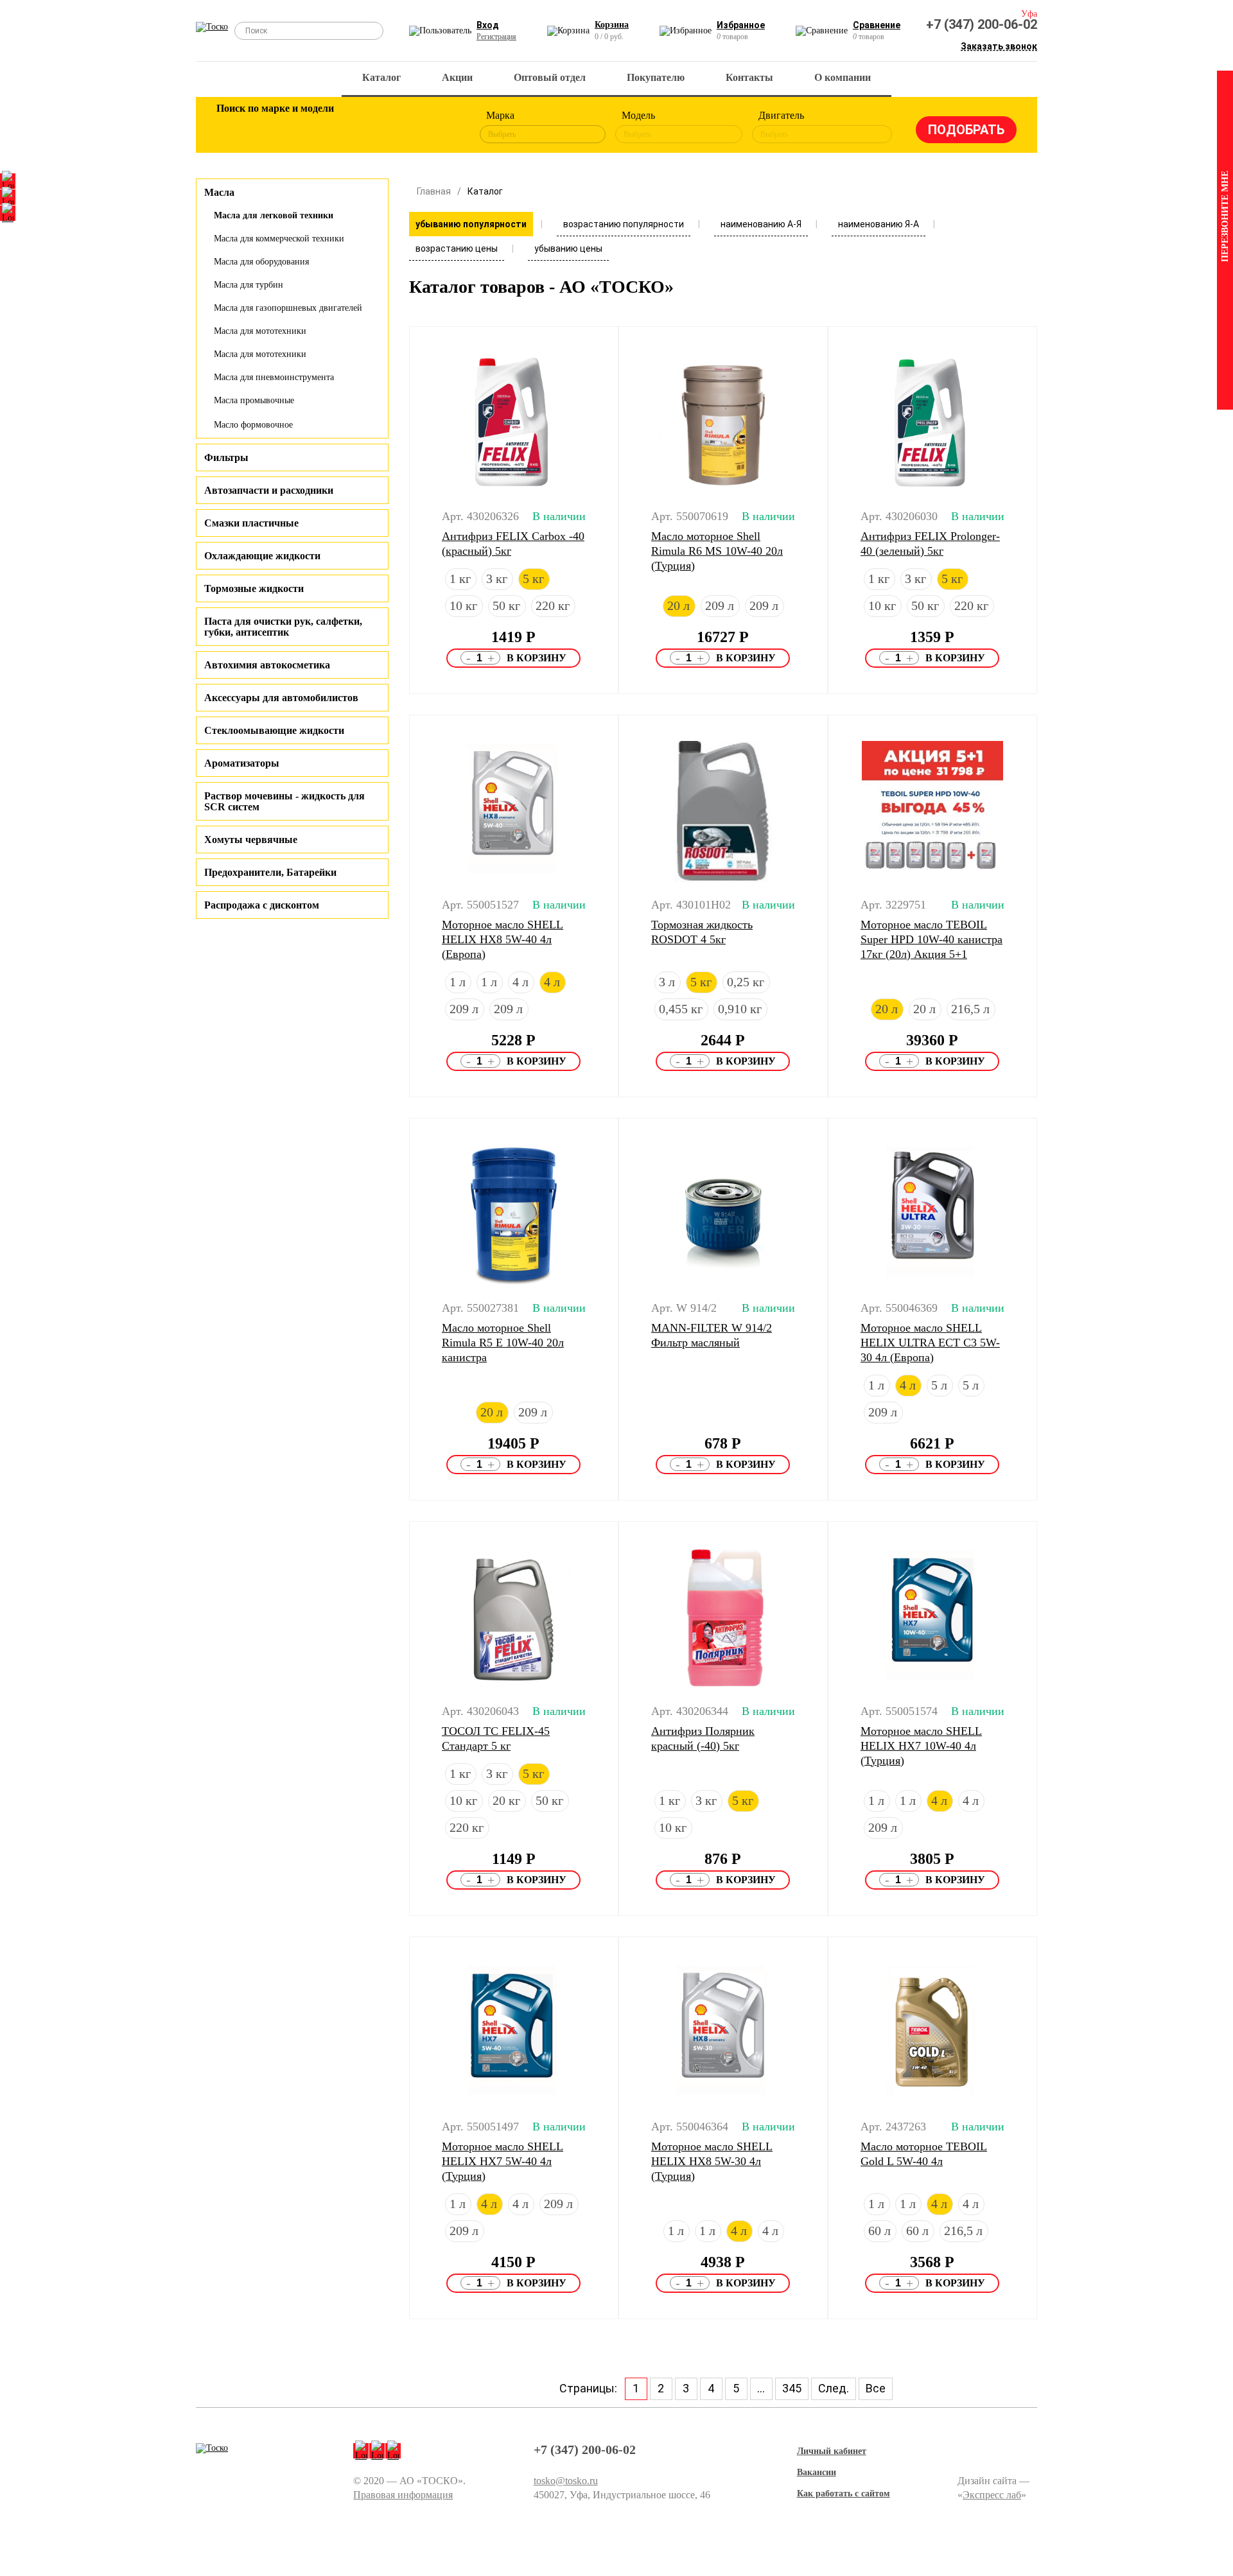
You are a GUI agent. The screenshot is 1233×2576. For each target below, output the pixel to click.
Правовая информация (403, 2495)
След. (834, 2388)
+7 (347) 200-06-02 (982, 24)
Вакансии (817, 2472)
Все (876, 2388)
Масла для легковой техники (274, 215)
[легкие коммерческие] (274, 127)
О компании (843, 77)
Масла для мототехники (260, 331)
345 (792, 2388)
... (761, 2388)
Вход (488, 25)
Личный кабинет (832, 2451)
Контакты (749, 77)
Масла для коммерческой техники (279, 239)
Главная (434, 191)
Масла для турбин (249, 285)
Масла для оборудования (261, 262)
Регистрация (496, 37)
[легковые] (232, 127)
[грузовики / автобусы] (316, 127)
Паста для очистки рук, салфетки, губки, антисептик (283, 627)
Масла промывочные (254, 400)
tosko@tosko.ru (566, 2481)
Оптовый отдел (550, 77)
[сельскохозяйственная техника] (358, 127)
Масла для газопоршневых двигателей (288, 308)
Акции (457, 77)
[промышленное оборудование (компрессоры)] (441, 127)
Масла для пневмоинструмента (274, 377)
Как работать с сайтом (844, 2493)
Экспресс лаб (992, 2495)
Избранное (741, 25)
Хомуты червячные (251, 840)
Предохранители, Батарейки (270, 872)
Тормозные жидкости (254, 588)
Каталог (381, 77)
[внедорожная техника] (399, 127)
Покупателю (656, 77)
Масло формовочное (253, 425)
